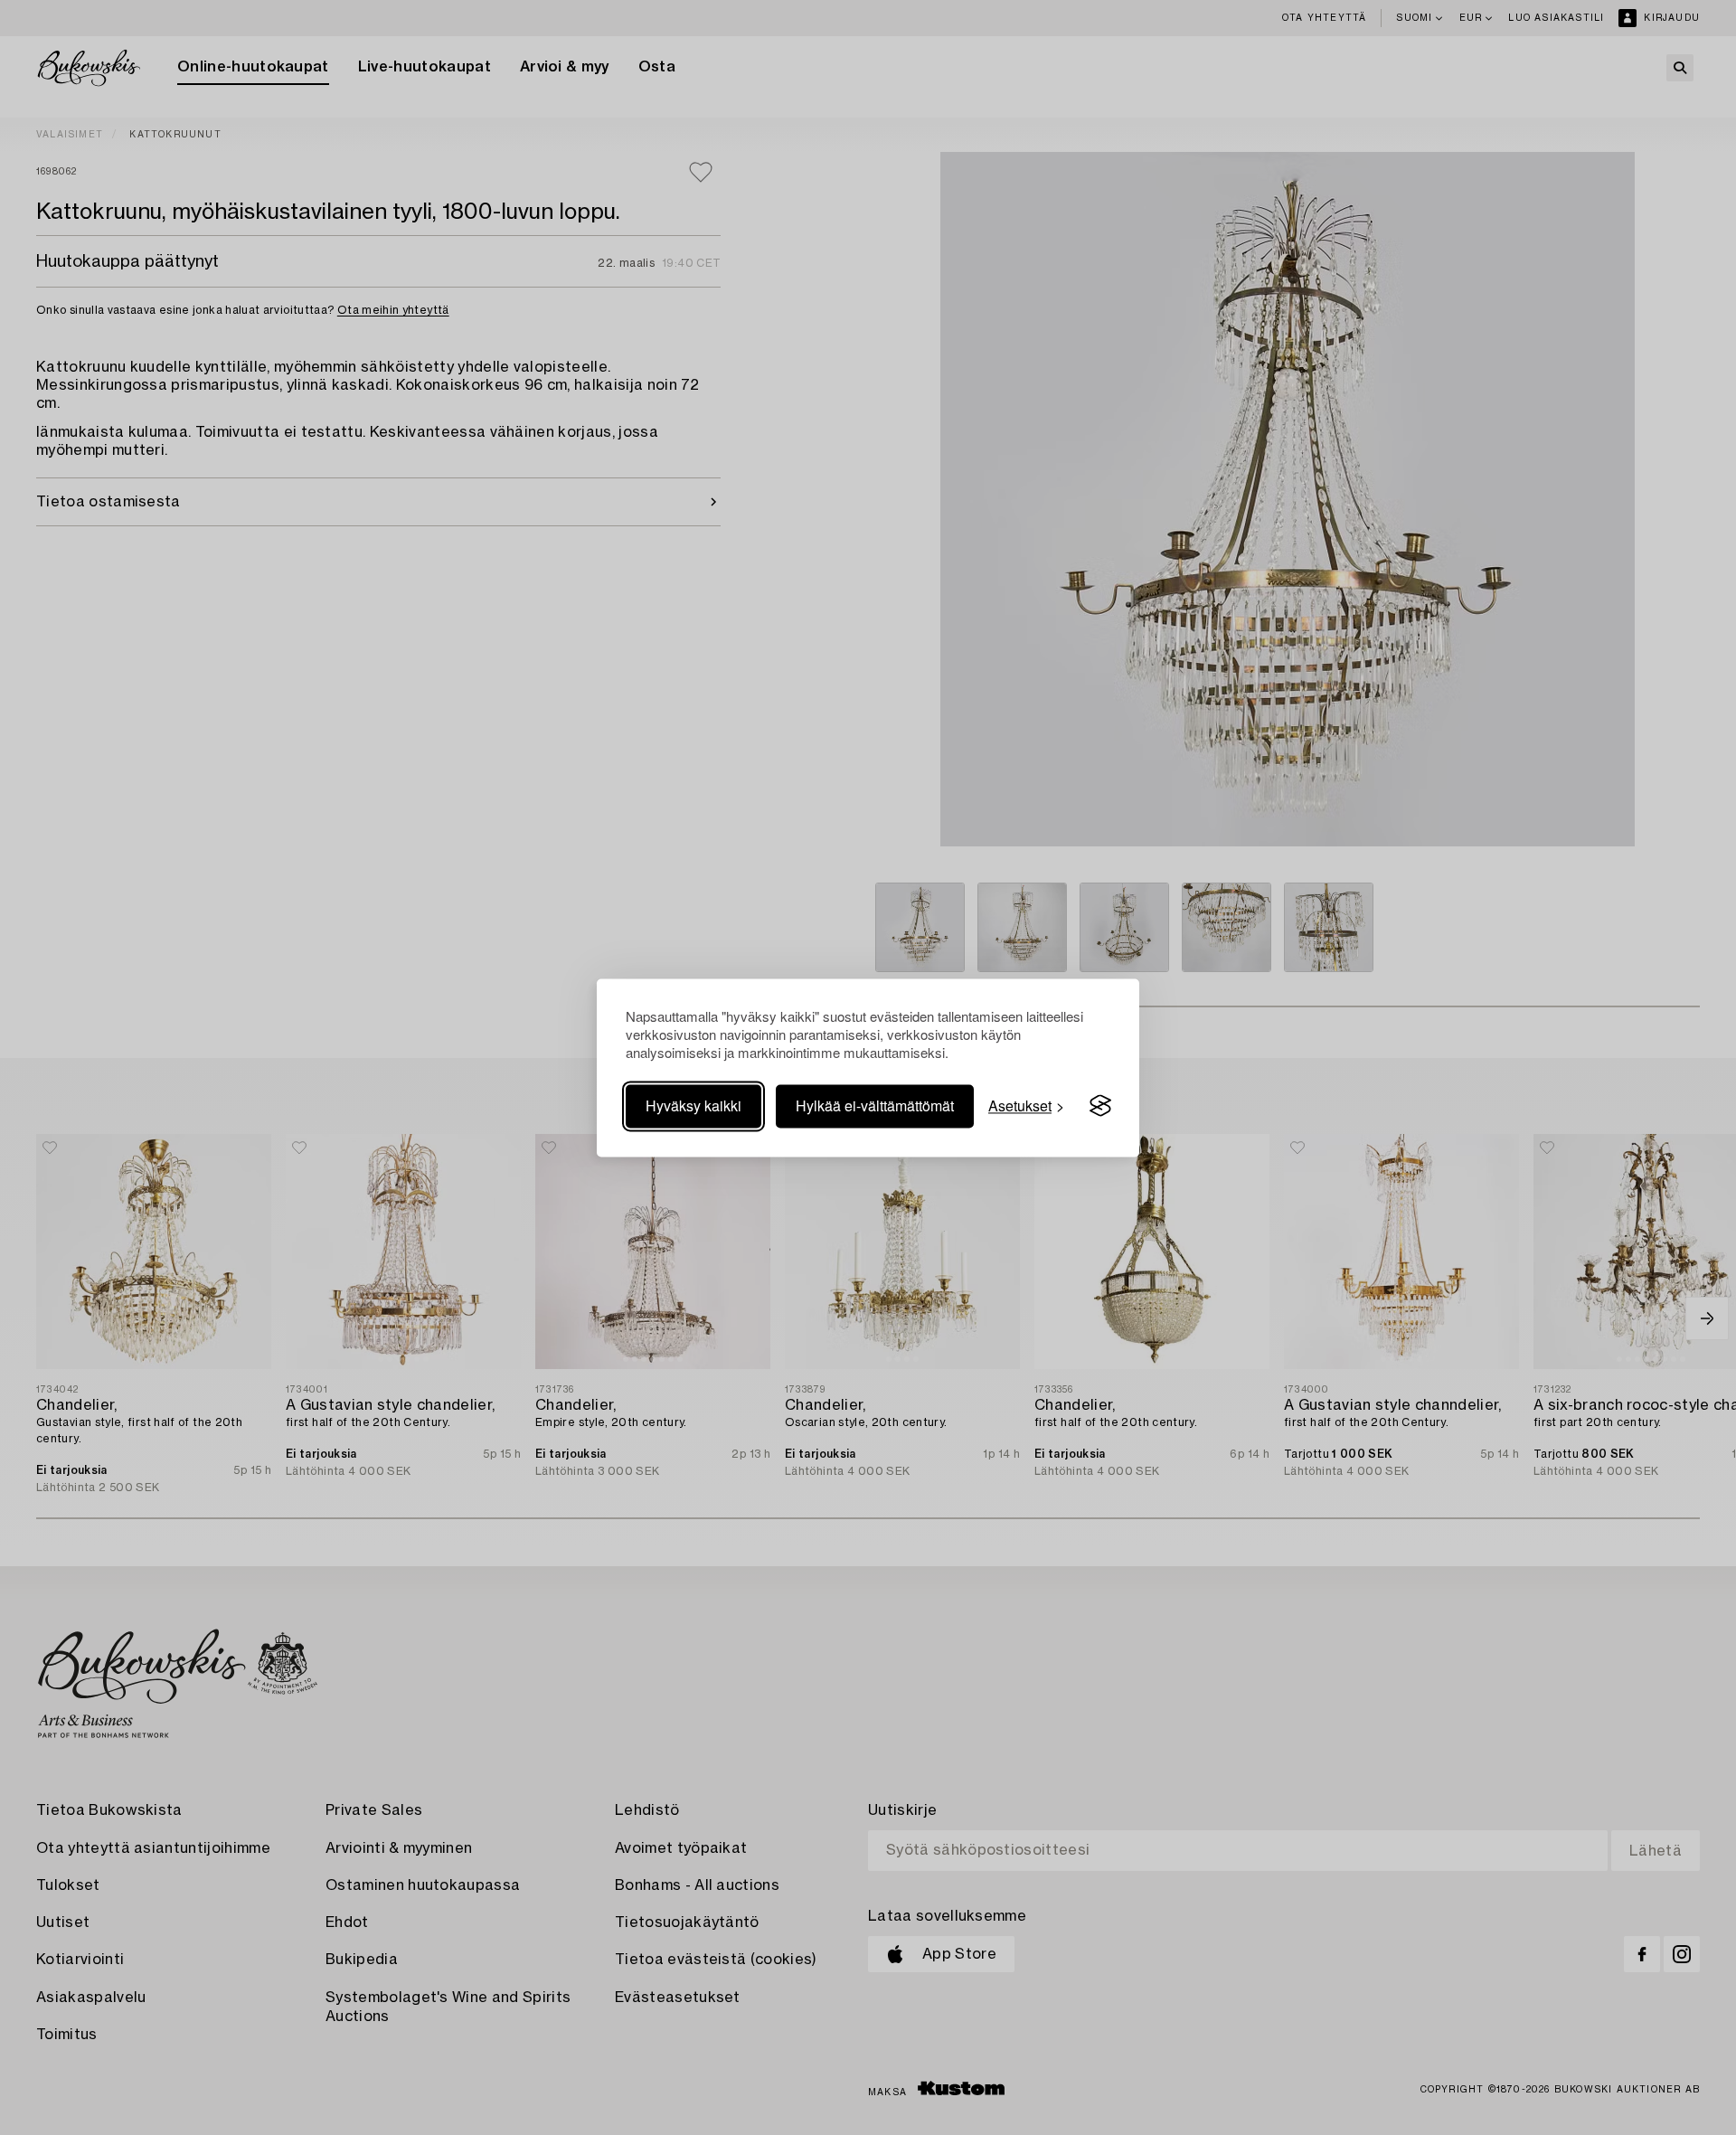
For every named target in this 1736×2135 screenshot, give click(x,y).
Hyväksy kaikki (693, 1105)
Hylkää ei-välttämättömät (875, 1105)
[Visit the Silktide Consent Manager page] (1100, 1106)
